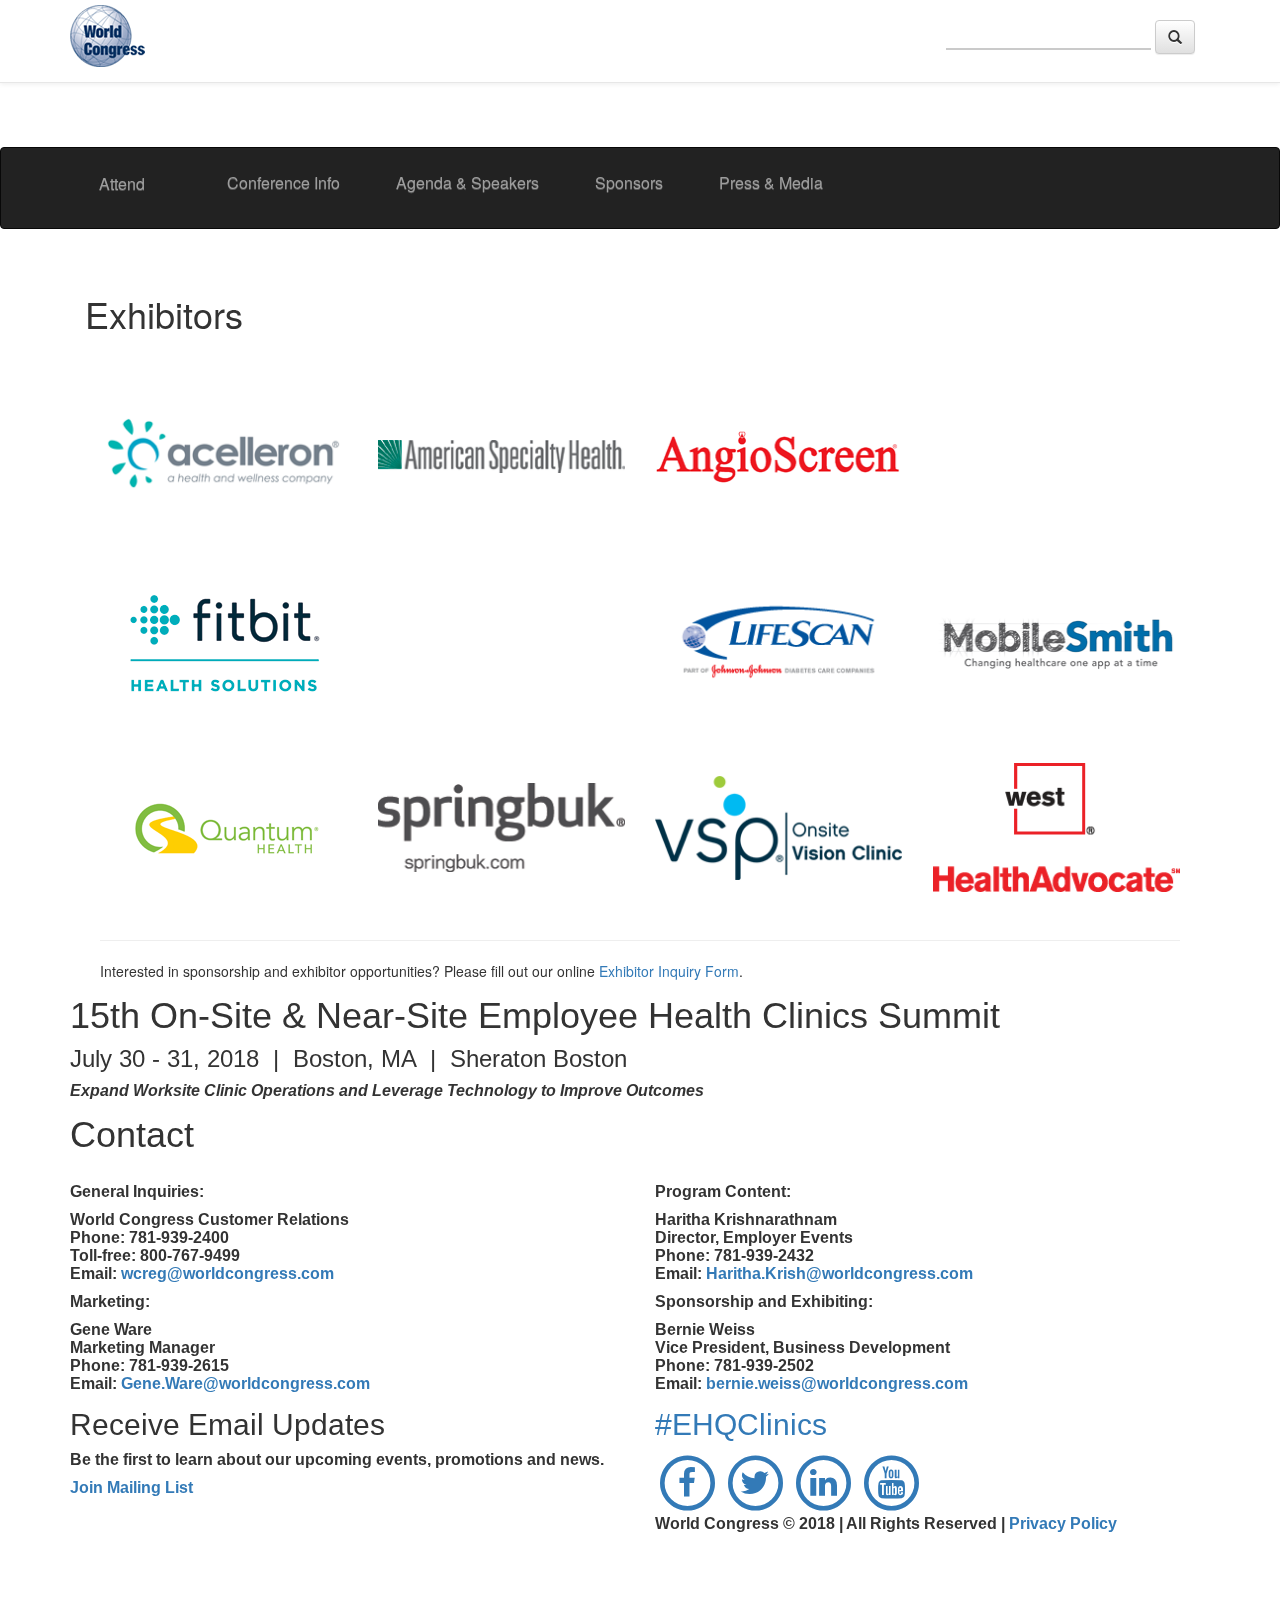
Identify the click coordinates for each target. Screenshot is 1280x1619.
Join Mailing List (131, 1487)
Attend (122, 183)
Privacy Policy (1063, 1523)
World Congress (110, 38)
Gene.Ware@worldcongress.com (245, 1383)
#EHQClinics (741, 1424)
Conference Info (283, 182)
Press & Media (771, 182)
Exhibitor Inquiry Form (669, 971)
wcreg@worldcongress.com (227, 1273)
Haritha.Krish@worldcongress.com (839, 1273)
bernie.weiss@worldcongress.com (837, 1383)
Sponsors (629, 182)
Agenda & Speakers (467, 182)
